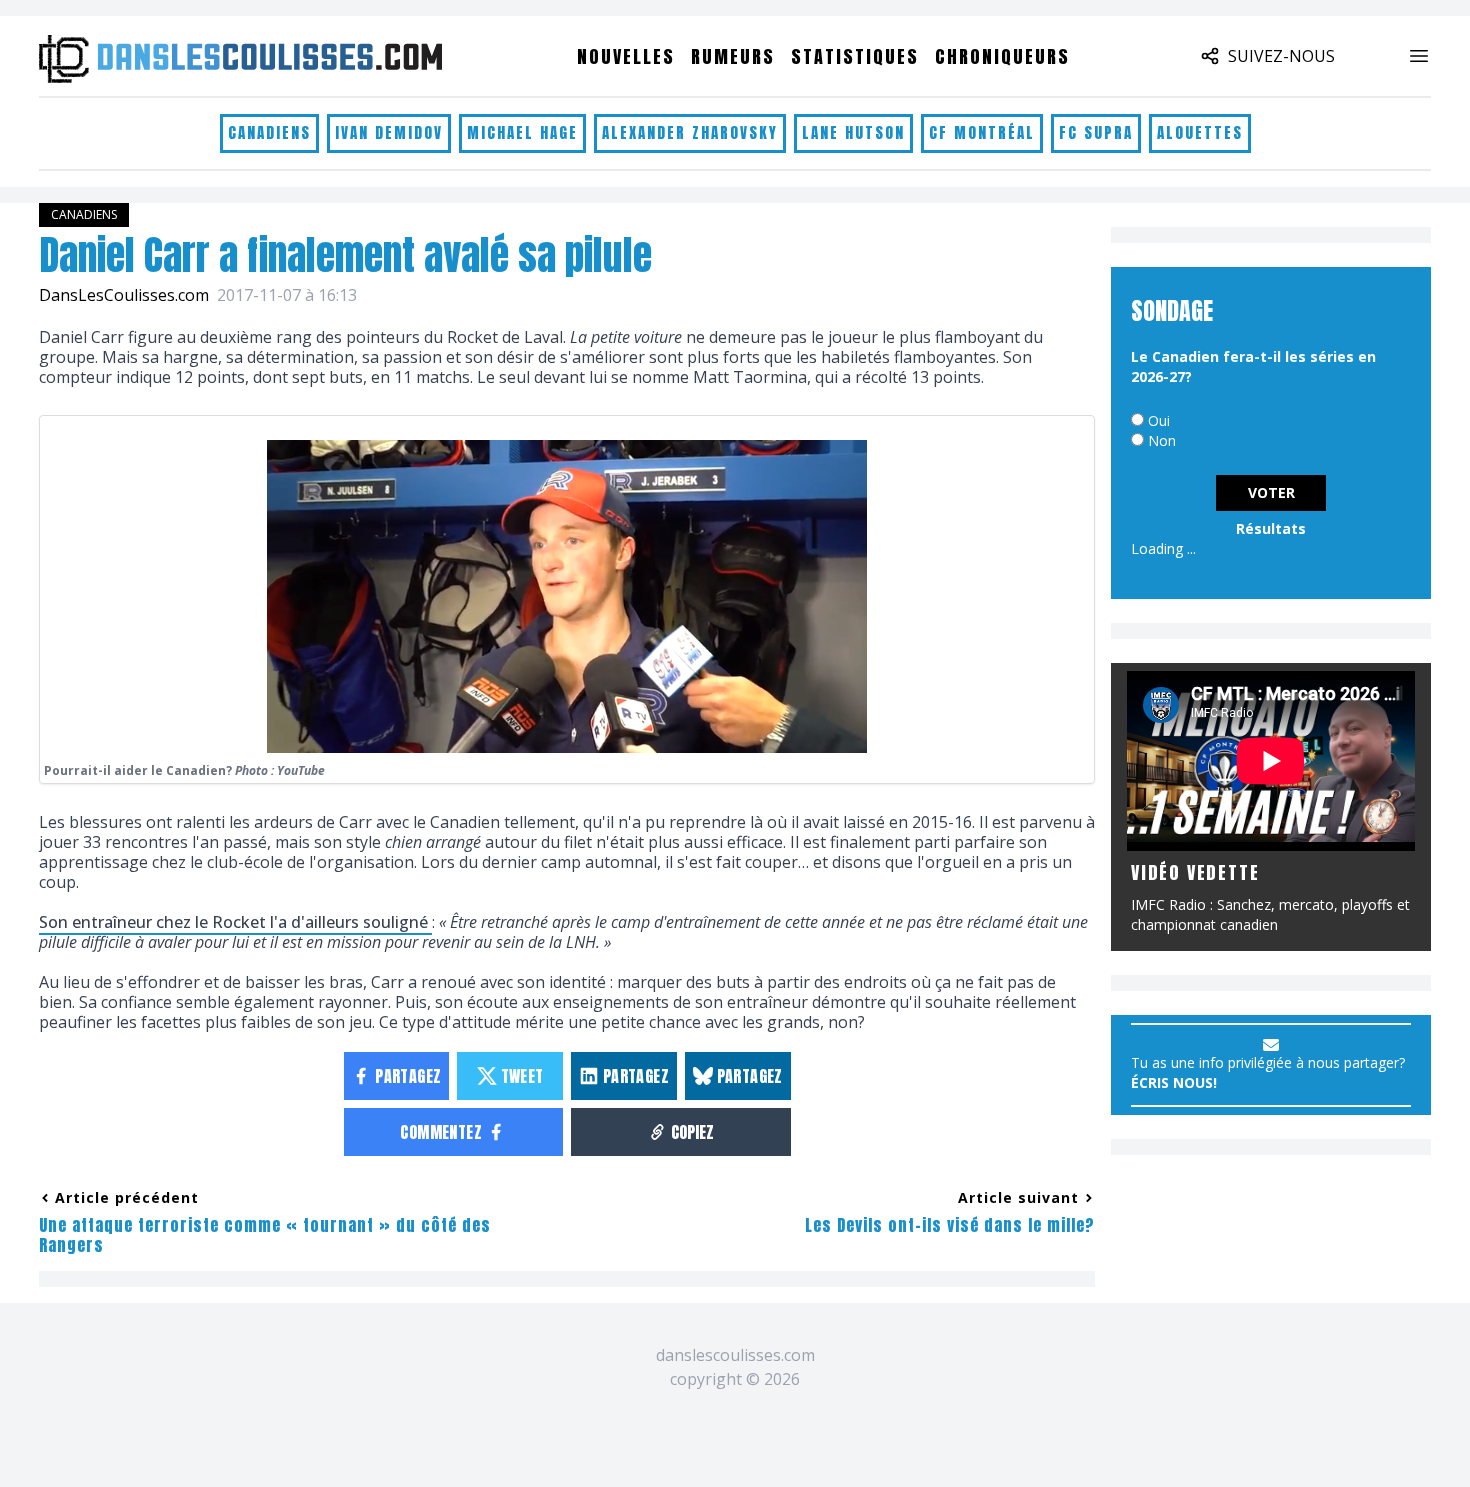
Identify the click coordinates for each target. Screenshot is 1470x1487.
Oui (1159, 420)
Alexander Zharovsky (690, 132)
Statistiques (855, 56)
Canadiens (269, 132)
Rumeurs (733, 56)
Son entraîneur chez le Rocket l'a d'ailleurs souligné (235, 922)
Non (1162, 440)
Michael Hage (522, 132)
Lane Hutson (853, 132)
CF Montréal (982, 132)
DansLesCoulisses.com (124, 295)
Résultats (1271, 528)
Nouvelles (626, 56)
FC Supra (1096, 132)
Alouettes (1200, 132)
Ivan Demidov (389, 132)
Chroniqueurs (1002, 56)
